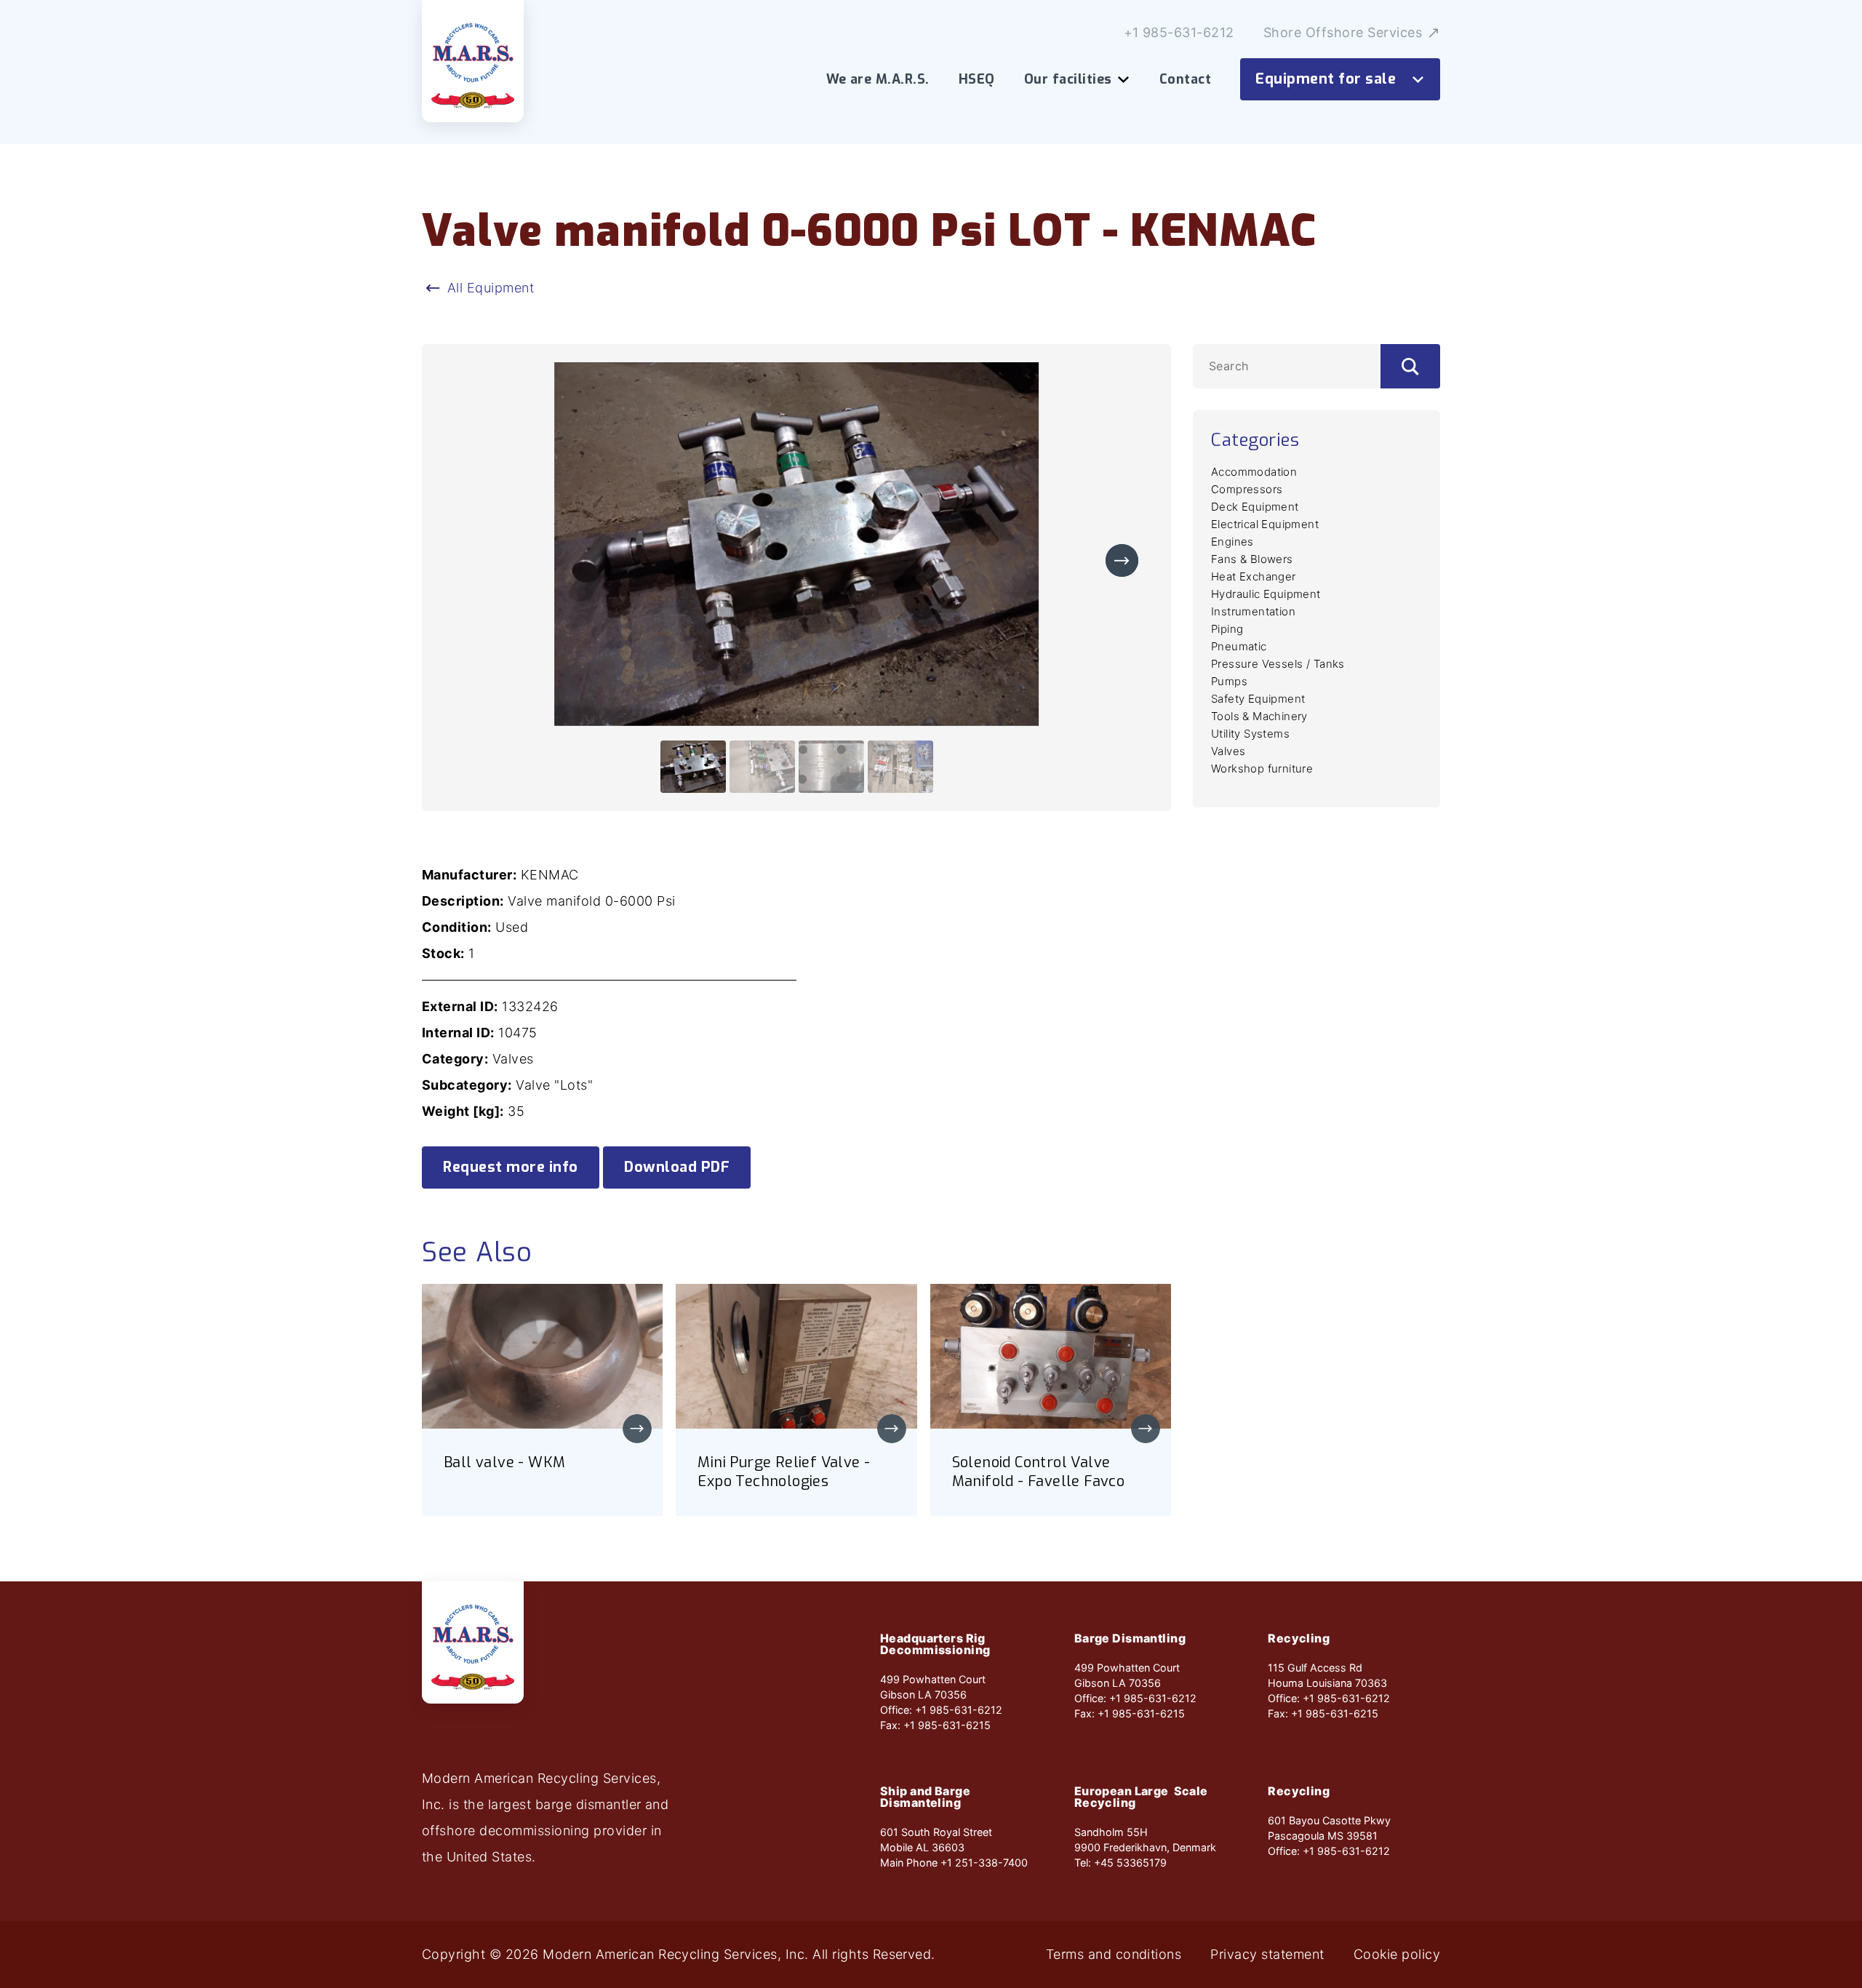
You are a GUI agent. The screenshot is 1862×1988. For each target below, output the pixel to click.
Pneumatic (1239, 646)
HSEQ (977, 79)
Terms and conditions (1114, 1955)
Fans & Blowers (1252, 559)
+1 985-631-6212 (1179, 33)
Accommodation (1254, 472)
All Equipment (491, 288)
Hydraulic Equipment (1266, 594)
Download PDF (677, 1167)
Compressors (1247, 489)
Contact (1185, 79)
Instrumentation (1253, 611)
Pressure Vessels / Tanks (1278, 664)
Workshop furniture (1262, 769)
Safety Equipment (1258, 699)
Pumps (1229, 681)
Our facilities (1068, 79)
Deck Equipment (1255, 507)
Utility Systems (1250, 734)
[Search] (1410, 366)
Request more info (511, 1167)
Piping (1227, 629)
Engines (1232, 542)
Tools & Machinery (1259, 716)
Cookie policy (1397, 1955)
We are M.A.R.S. (878, 79)
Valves (1228, 751)
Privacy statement (1267, 1955)
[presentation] (1122, 560)
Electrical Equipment (1265, 524)
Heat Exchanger (1254, 576)
